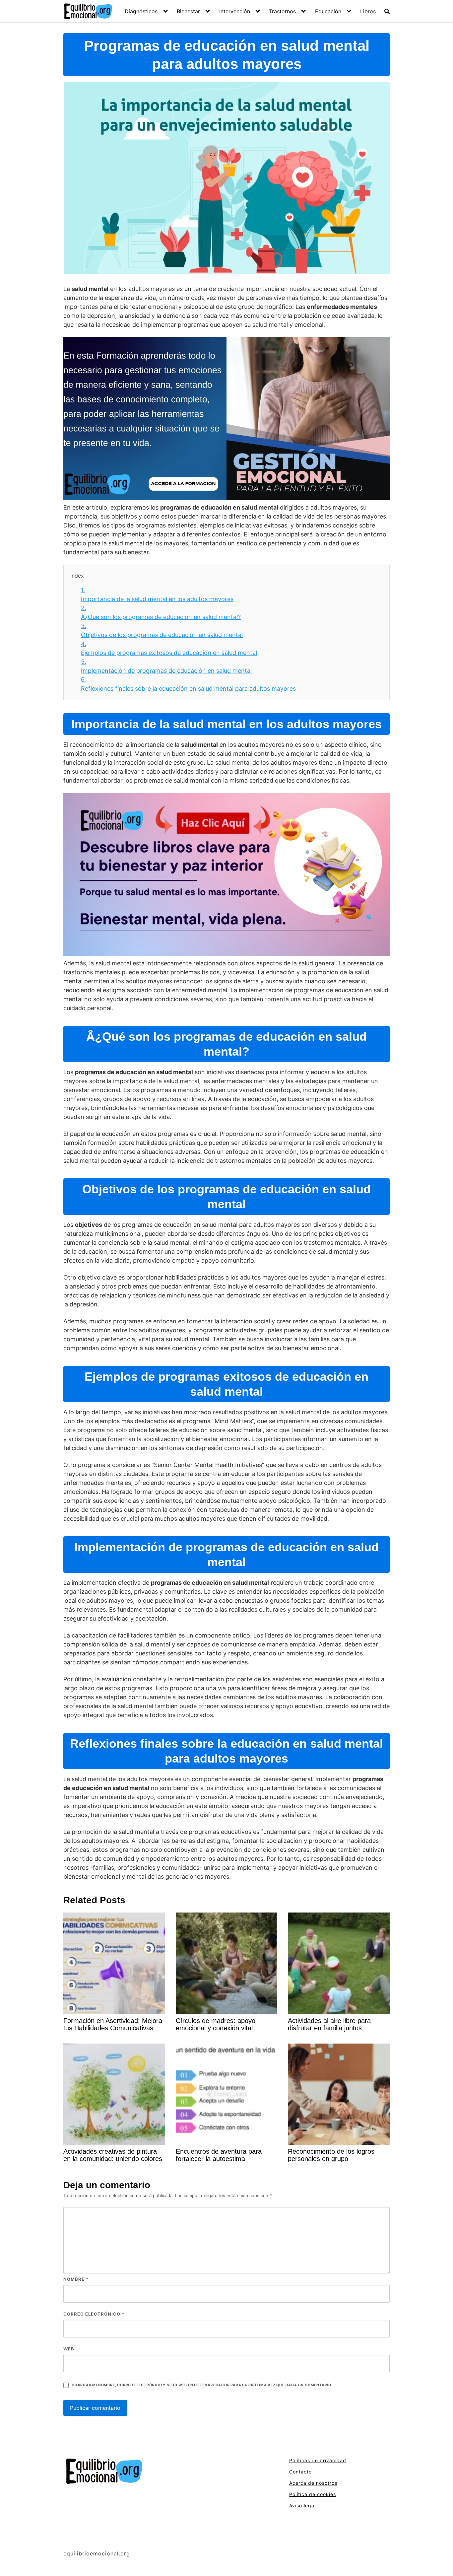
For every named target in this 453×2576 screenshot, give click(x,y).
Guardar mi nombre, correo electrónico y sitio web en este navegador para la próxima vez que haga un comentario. (202, 2385)
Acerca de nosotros (313, 2483)
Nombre (76, 2279)
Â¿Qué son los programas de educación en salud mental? (161, 612)
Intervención (235, 11)
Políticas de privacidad (318, 2460)
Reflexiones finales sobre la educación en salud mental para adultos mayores (188, 684)
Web (69, 2349)
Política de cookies (313, 2494)
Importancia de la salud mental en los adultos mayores (157, 594)
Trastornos (282, 11)
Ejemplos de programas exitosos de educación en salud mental (169, 648)
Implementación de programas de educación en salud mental (166, 666)
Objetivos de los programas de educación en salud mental (162, 630)
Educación (328, 11)
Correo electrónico (94, 2314)
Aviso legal (302, 2506)
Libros (368, 11)
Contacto (300, 2472)
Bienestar (188, 11)
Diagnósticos (141, 11)
